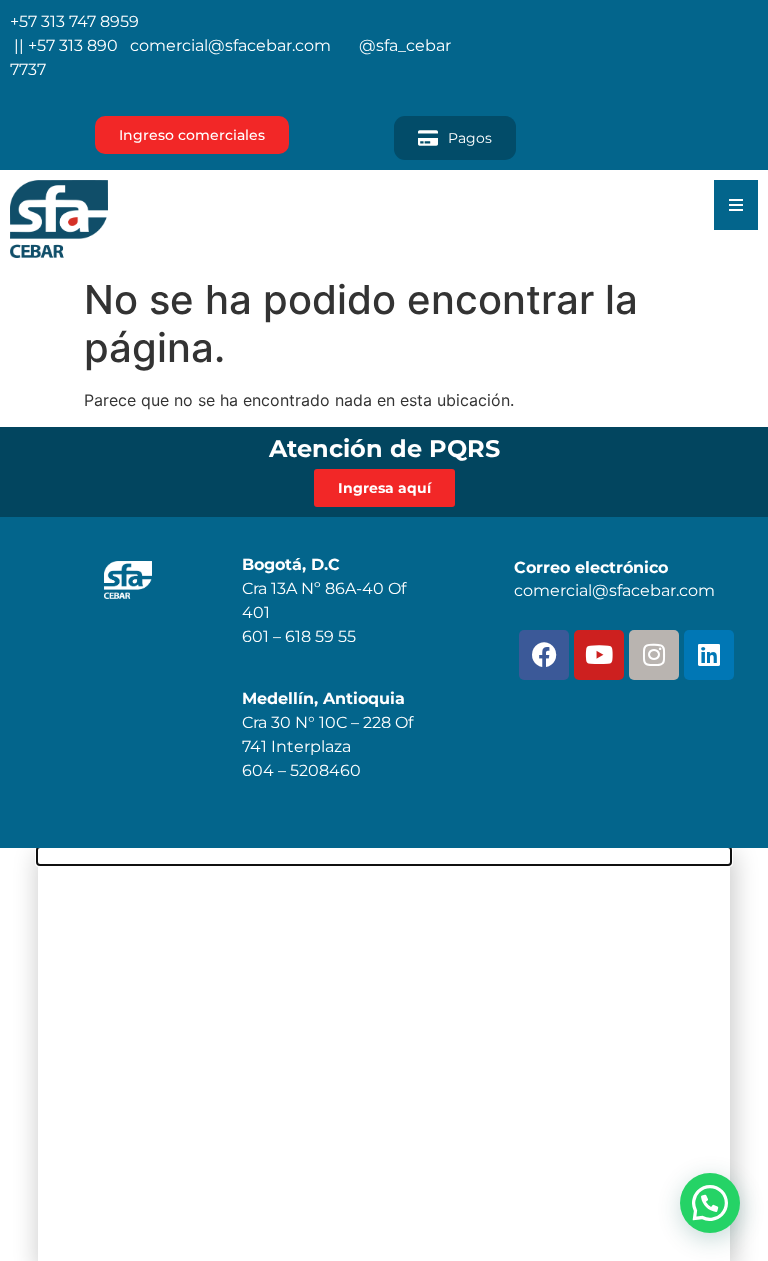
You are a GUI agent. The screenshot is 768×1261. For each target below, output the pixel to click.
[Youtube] (599, 655)
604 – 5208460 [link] (301, 770)
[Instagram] (654, 655)
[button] (710, 1203)
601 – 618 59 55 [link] (299, 636)
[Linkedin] (709, 655)
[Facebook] (544, 655)
